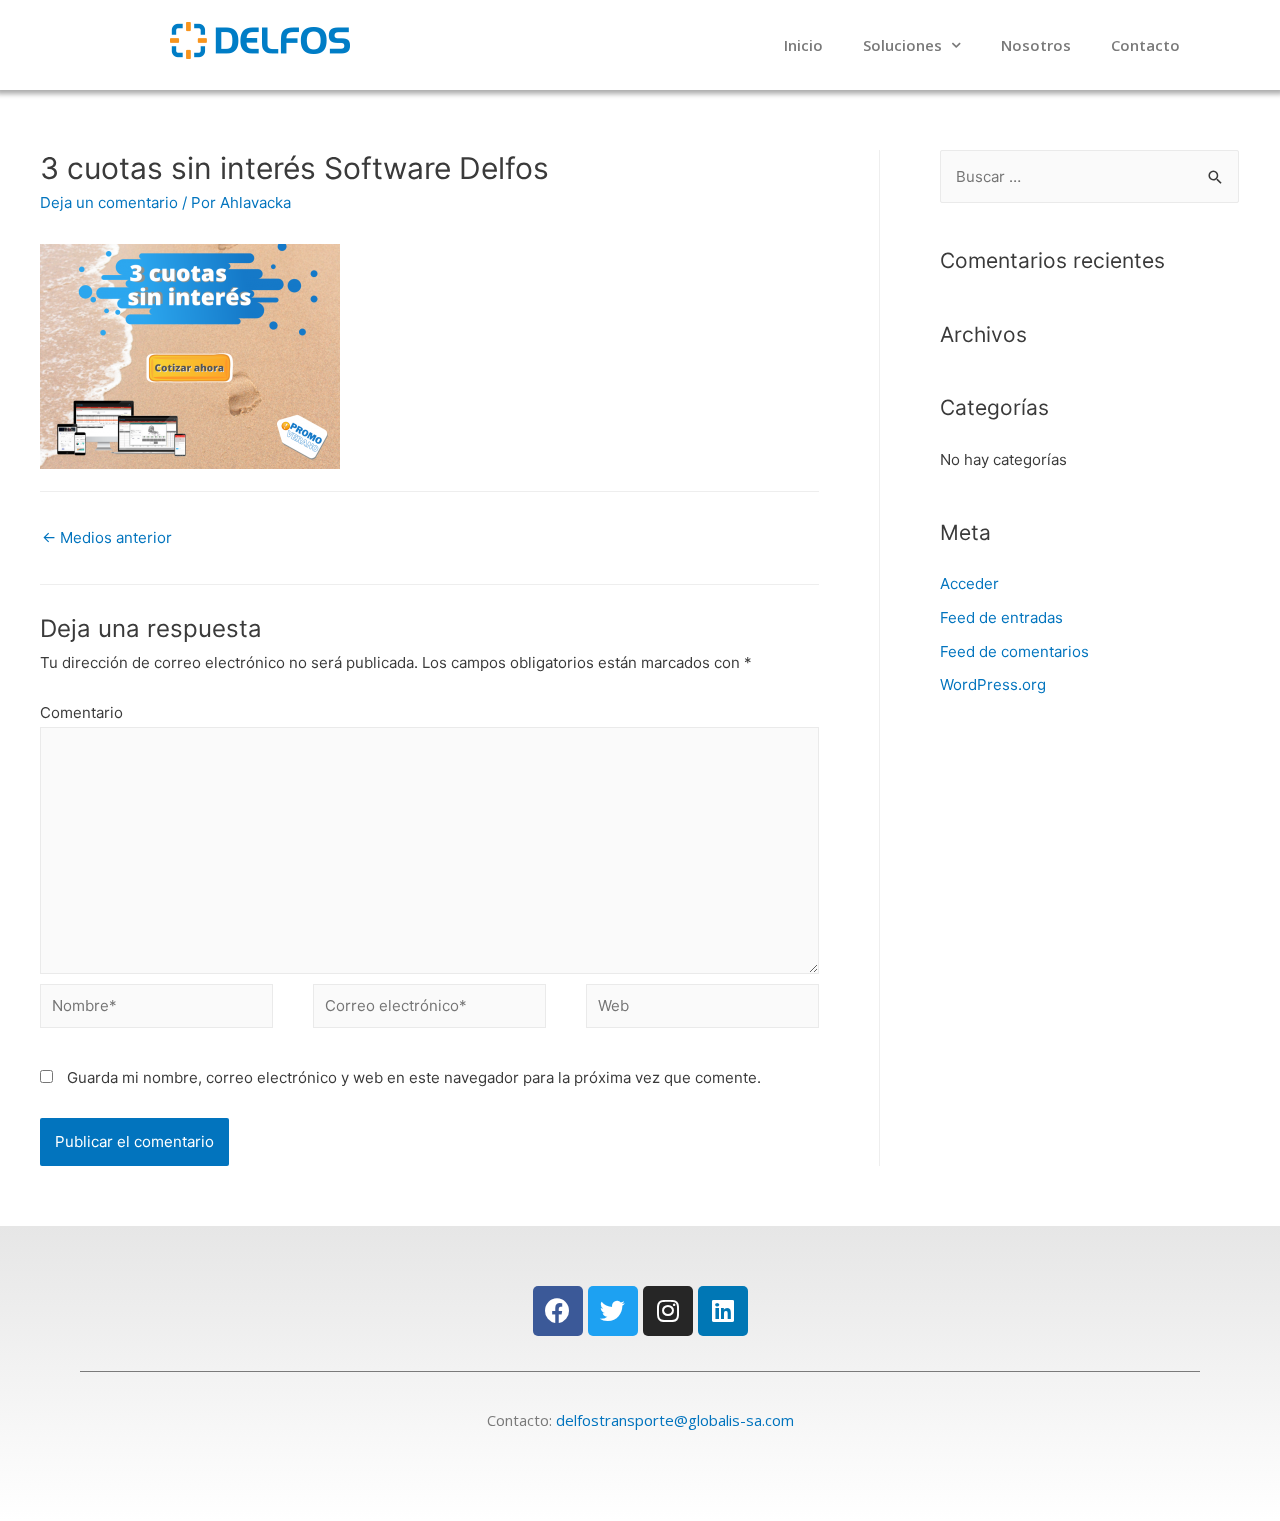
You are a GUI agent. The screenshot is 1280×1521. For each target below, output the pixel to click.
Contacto (1145, 45)
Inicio (803, 45)
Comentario (81, 712)
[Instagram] (668, 1311)
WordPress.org (993, 684)
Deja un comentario (109, 202)
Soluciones (902, 45)
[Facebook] (558, 1311)
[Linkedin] (723, 1311)
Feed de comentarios (1014, 651)
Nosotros (1036, 45)
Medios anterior (107, 537)
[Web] (702, 1009)
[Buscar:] (1089, 176)
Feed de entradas (1001, 617)
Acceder (969, 583)
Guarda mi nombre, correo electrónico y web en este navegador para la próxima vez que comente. (414, 1077)
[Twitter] (613, 1311)
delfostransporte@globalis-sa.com (675, 1420)
